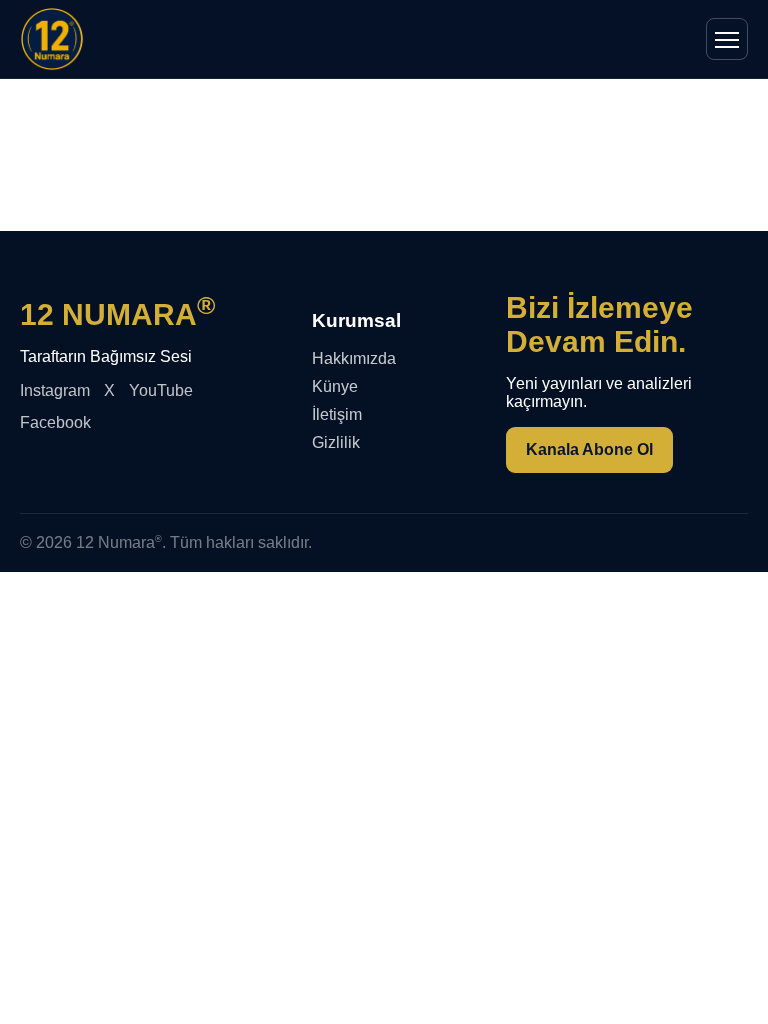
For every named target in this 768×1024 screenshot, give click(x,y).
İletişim (337, 414)
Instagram (55, 390)
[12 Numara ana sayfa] (52, 39)
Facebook (55, 422)
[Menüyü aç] (727, 39)
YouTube (161, 390)
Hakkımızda (354, 358)
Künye (335, 386)
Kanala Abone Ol (589, 449)
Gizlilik (336, 442)
